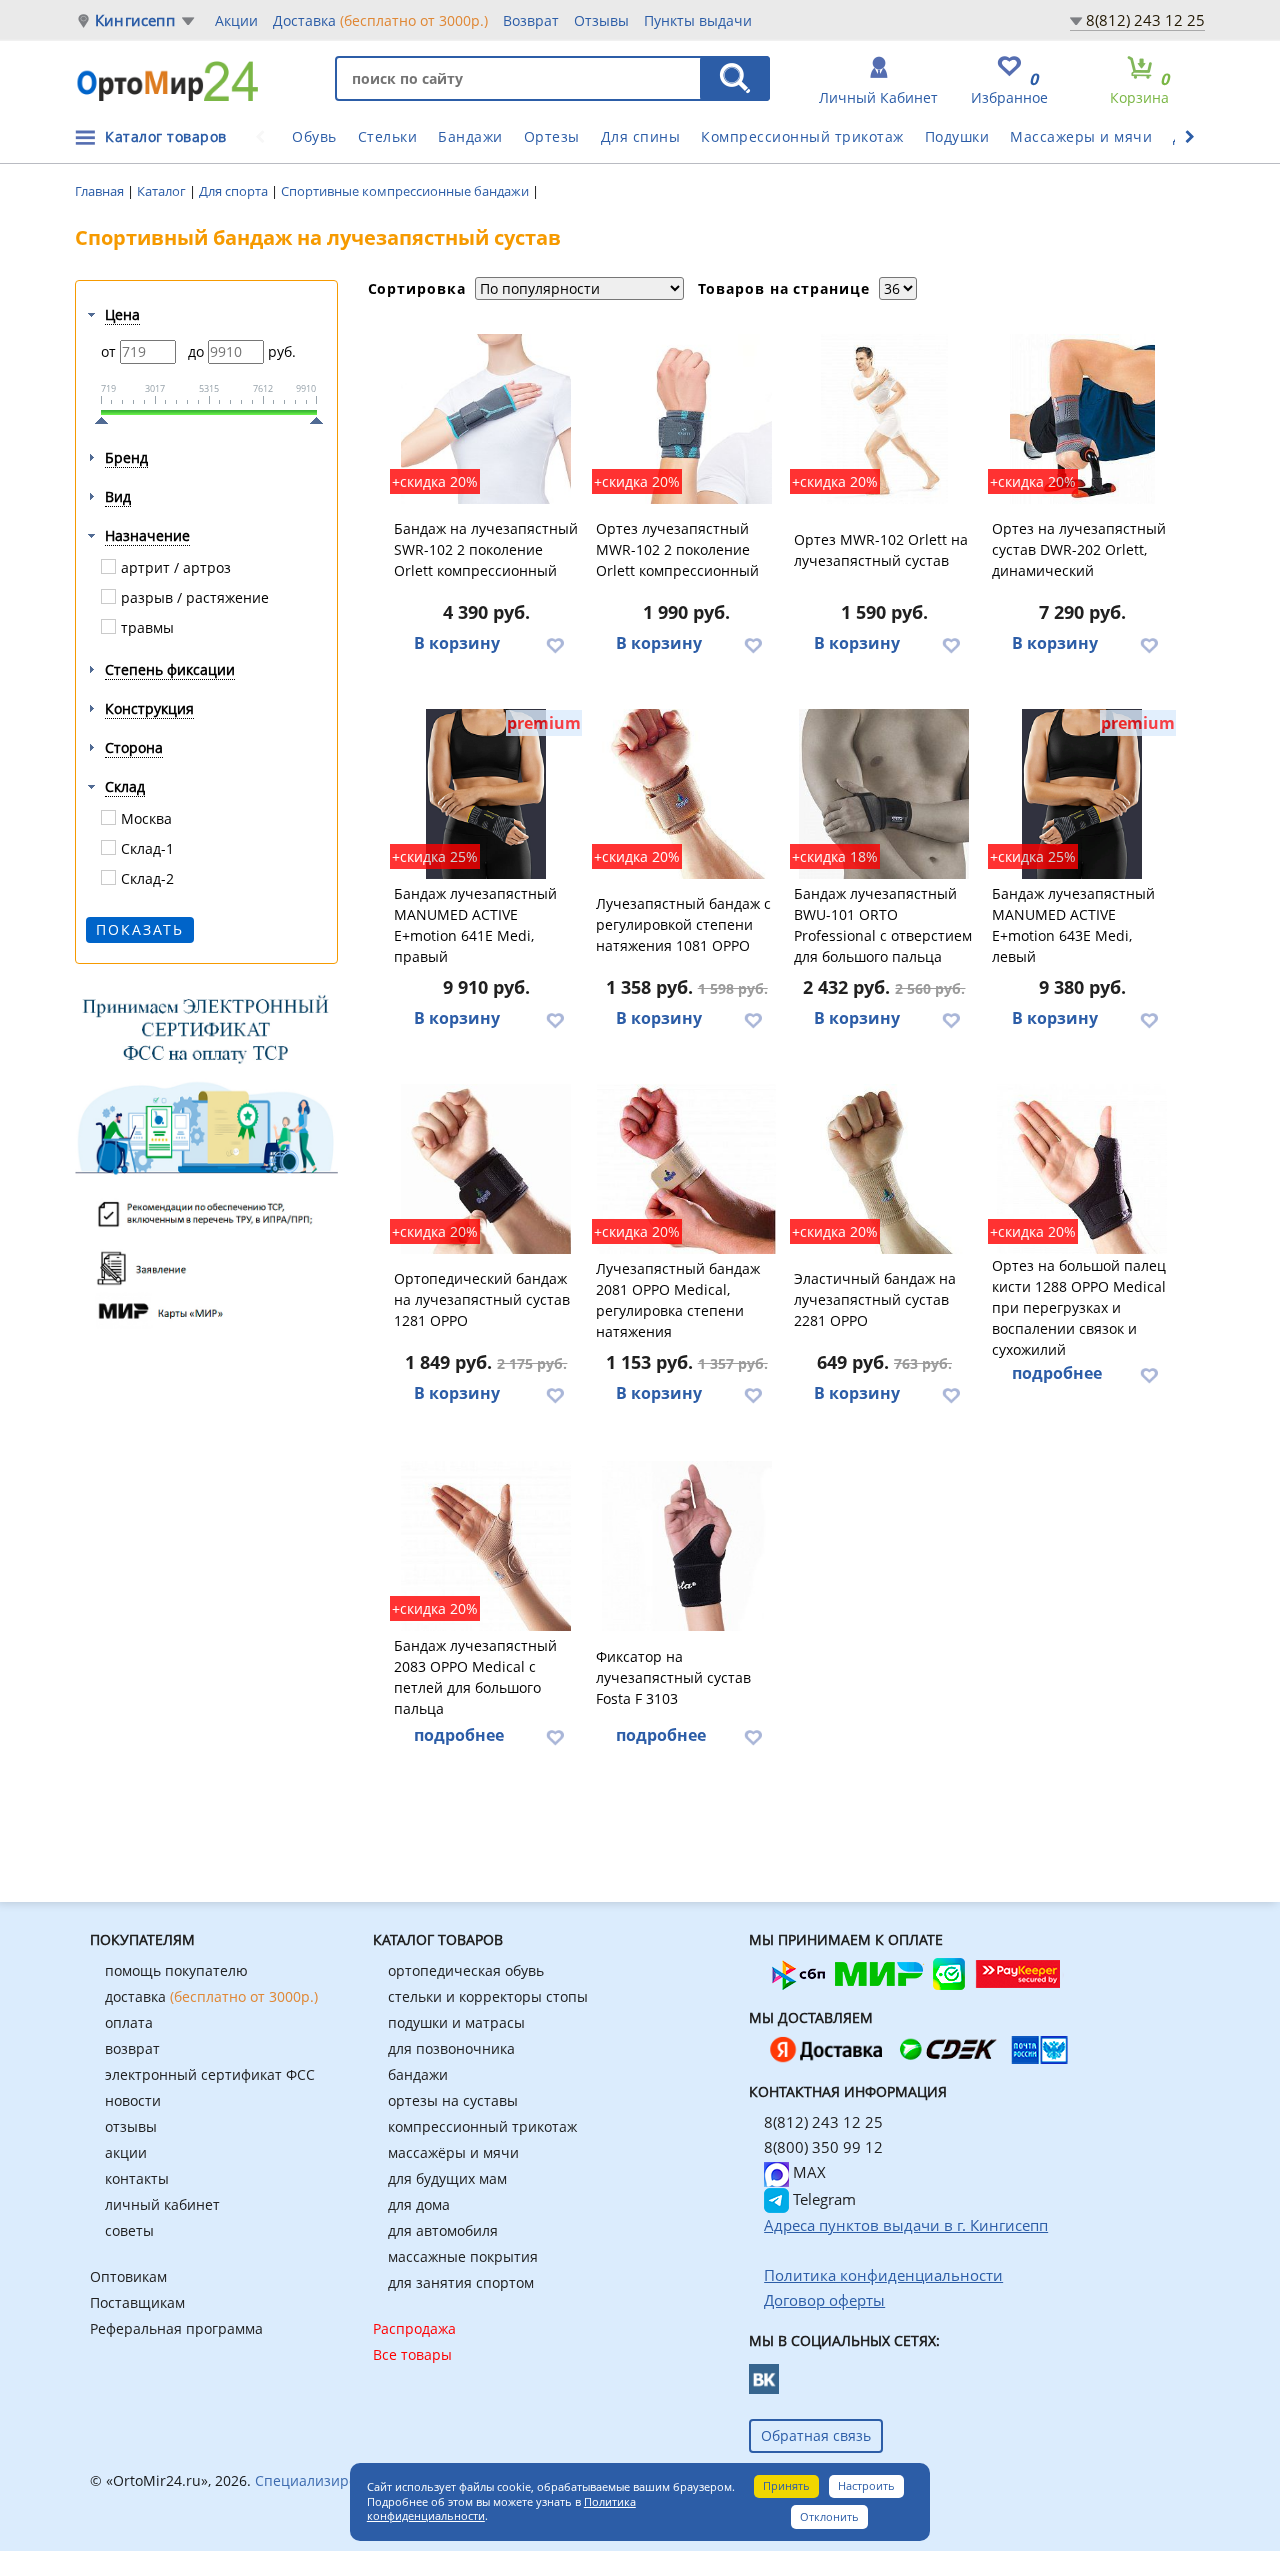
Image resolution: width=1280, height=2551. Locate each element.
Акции (236, 20)
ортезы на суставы (453, 2100)
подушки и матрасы (456, 2022)
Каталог (163, 191)
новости (133, 2100)
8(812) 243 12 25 (1145, 20)
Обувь (314, 136)
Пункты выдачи (698, 20)
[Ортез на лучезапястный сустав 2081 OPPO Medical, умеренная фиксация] (686, 1169)
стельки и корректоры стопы (488, 1996)
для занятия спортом (461, 2282)
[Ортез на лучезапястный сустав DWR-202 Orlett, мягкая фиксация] (1082, 419)
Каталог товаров (166, 136)
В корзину (457, 643)
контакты (137, 2178)
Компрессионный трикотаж (802, 136)
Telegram (822, 2199)
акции (126, 2152)
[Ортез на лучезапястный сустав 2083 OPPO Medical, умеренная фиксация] (487, 1546)
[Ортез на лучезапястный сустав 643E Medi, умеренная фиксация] (1082, 794)
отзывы (131, 2126)
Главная (101, 191)
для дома (419, 2204)
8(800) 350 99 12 (823, 2147)
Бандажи (470, 136)
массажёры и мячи (453, 2152)
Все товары (412, 2354)
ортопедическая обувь (466, 1970)
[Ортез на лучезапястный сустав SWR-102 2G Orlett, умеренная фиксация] (487, 419)
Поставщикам (137, 2302)
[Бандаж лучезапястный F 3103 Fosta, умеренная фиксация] (686, 1546)
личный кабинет (162, 2204)
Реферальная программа (176, 2328)
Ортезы (552, 136)
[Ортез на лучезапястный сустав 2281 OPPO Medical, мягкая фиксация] (884, 1169)
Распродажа (414, 2328)
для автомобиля (443, 2230)
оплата (129, 2022)
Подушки (957, 136)
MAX (807, 2172)
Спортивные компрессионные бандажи (406, 191)
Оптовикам (128, 2276)
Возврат (531, 20)
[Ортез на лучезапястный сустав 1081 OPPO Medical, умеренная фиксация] (686, 794)
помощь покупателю (176, 1970)
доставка (211, 1996)
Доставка (380, 20)
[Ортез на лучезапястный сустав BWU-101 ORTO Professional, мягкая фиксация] (884, 794)
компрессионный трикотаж (482, 2126)
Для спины (641, 136)
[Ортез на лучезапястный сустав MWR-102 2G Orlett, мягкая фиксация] (686, 419)
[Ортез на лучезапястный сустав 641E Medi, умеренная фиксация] (487, 794)
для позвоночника (451, 2048)
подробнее (1057, 1373)
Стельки (388, 136)
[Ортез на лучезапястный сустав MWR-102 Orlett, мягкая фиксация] (884, 419)
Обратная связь (816, 2435)
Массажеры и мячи (1081, 136)
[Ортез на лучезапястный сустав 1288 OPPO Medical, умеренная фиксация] (1082, 1169)
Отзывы (601, 20)
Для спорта (235, 191)
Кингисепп (135, 20)
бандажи (418, 2074)
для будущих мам (447, 2178)
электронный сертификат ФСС (210, 2074)
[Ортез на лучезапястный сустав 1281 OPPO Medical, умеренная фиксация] (487, 1169)
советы (129, 2230)
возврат (132, 2048)
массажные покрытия (463, 2256)
